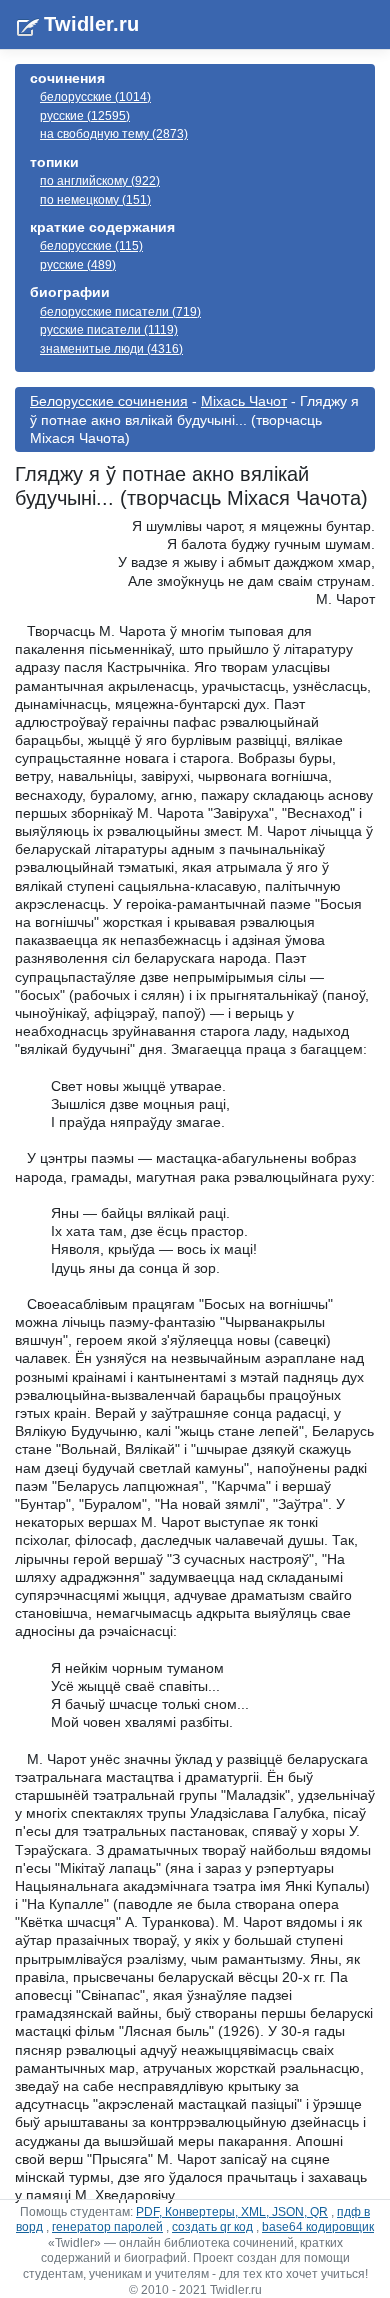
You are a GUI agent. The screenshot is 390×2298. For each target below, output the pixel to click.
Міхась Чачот (244, 401)
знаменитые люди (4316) (111, 349)
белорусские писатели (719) (120, 312)
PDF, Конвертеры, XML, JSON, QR (232, 2212)
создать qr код (212, 2227)
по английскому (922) (100, 181)
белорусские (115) (91, 246)
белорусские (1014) (95, 97)
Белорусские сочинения (109, 401)
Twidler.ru (91, 24)
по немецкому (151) (95, 200)
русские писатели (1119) (109, 330)
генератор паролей (107, 2227)
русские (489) (78, 265)
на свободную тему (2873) (114, 134)
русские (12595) (85, 116)
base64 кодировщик (318, 2227)
